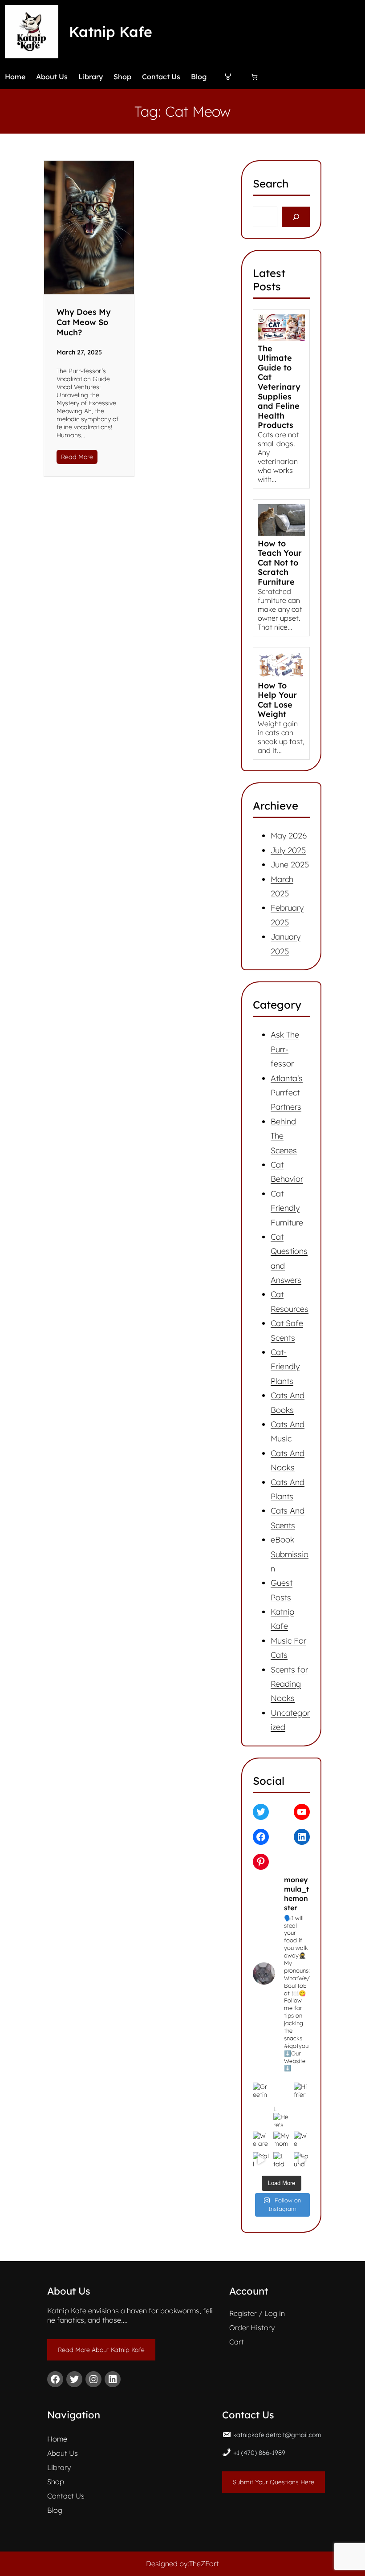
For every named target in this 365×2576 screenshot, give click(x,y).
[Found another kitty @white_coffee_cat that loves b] (302, 2160)
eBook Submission (290, 1554)
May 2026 (289, 836)
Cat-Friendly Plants (285, 1367)
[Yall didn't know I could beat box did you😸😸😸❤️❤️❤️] (261, 2160)
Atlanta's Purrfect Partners (287, 1093)
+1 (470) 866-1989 (259, 2453)
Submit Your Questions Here (274, 2482)
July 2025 (288, 850)
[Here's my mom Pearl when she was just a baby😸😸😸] (281, 2091)
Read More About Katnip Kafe (101, 2350)
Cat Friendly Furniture (287, 1208)
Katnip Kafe (111, 32)
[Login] (228, 77)
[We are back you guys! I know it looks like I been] (261, 2140)
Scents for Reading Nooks (289, 1684)
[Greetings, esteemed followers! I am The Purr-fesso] (261, 2091)
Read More (77, 457)
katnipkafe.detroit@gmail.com (277, 2435)
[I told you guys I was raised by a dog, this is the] (281, 2160)
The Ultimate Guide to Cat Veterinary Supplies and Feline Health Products (279, 387)
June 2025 (290, 865)
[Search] (296, 217)
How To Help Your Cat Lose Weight (277, 700)
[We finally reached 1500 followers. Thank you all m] (302, 2140)
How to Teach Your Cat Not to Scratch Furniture (280, 563)
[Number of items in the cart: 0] (254, 77)
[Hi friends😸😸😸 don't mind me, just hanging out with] (302, 2091)
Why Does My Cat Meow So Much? (84, 322)
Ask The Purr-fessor (285, 1049)
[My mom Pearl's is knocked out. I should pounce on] (281, 2140)
